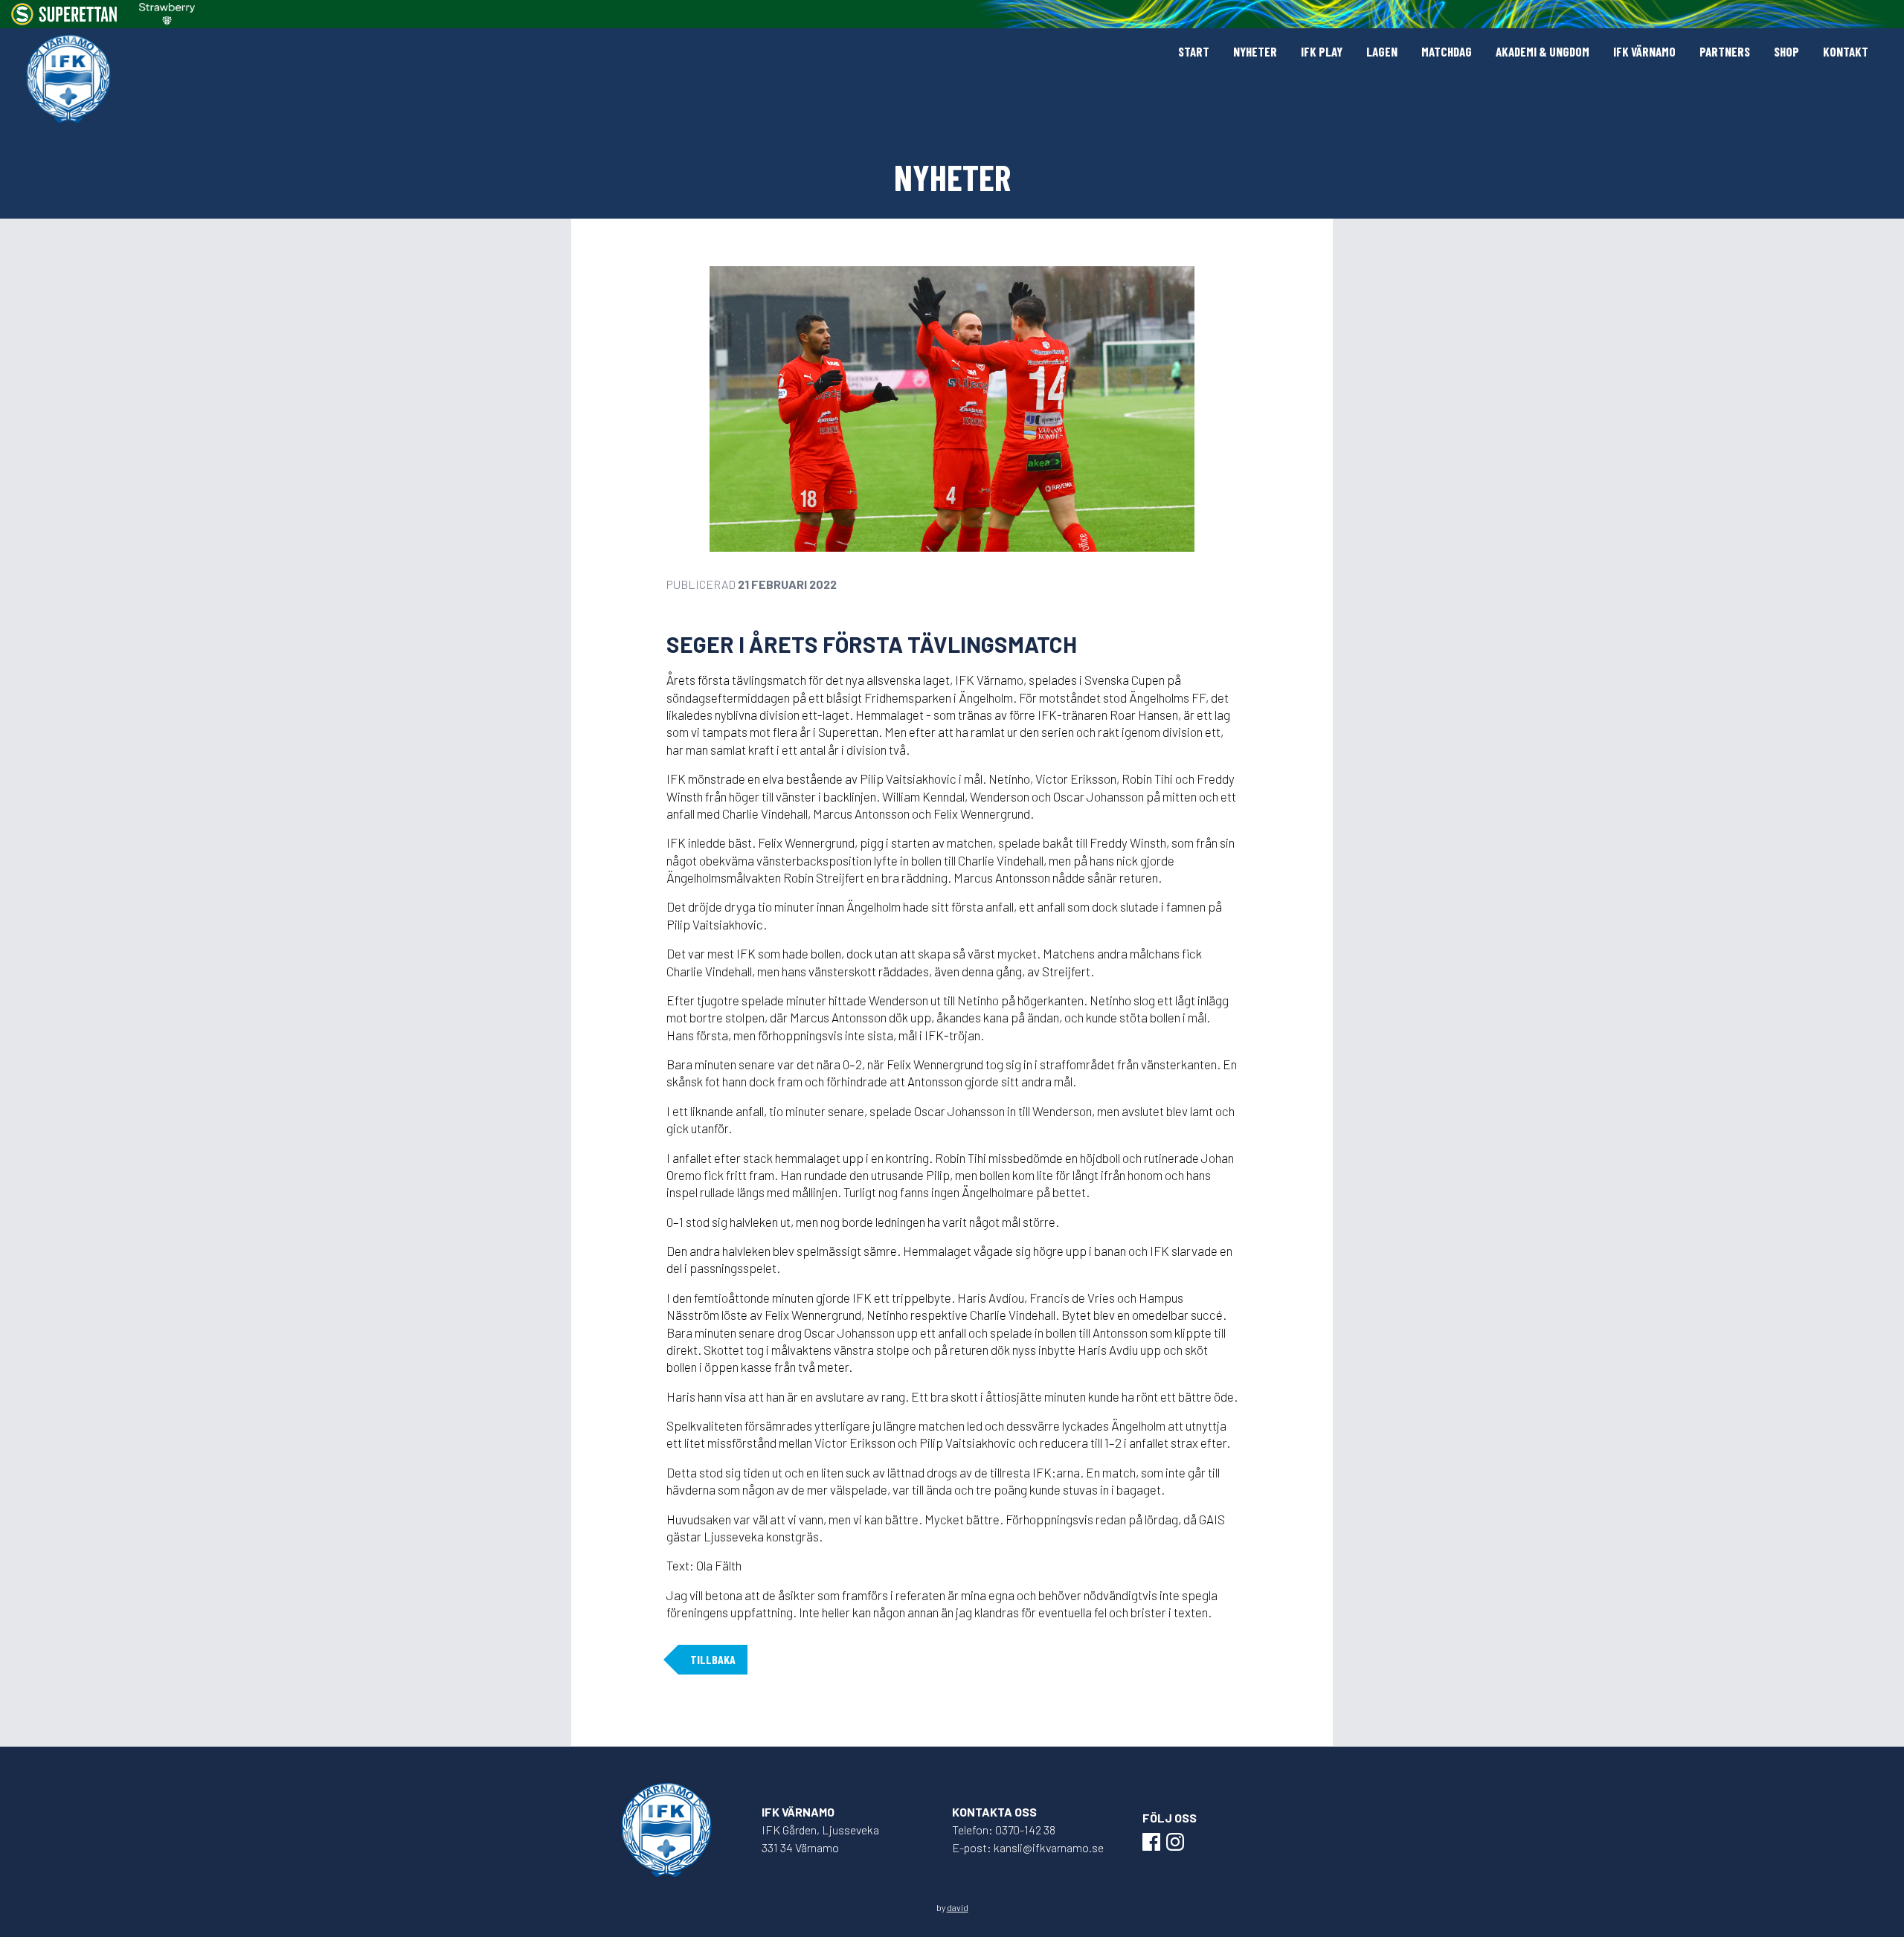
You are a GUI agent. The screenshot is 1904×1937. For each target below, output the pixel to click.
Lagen (1382, 51)
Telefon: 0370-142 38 (1004, 1830)
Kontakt (1846, 51)
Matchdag (1447, 51)
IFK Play (1322, 51)
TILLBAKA (713, 1659)
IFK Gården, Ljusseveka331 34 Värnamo (820, 1838)
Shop (1786, 51)
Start (1194, 51)
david (958, 1907)
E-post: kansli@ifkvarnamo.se (1028, 1847)
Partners (1725, 51)
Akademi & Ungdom (1543, 51)
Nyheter (1255, 51)
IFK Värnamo (1644, 51)
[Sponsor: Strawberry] (167, 14)
